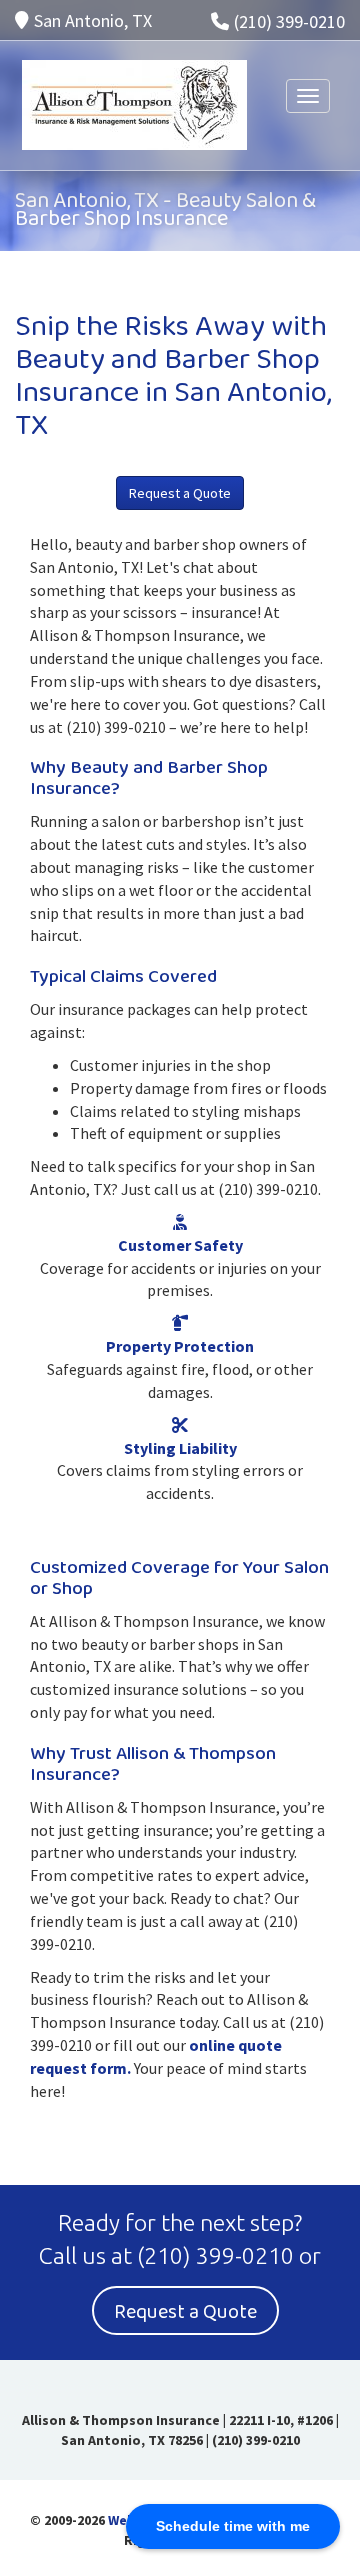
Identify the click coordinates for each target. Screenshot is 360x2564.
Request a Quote (180, 493)
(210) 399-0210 (289, 21)
